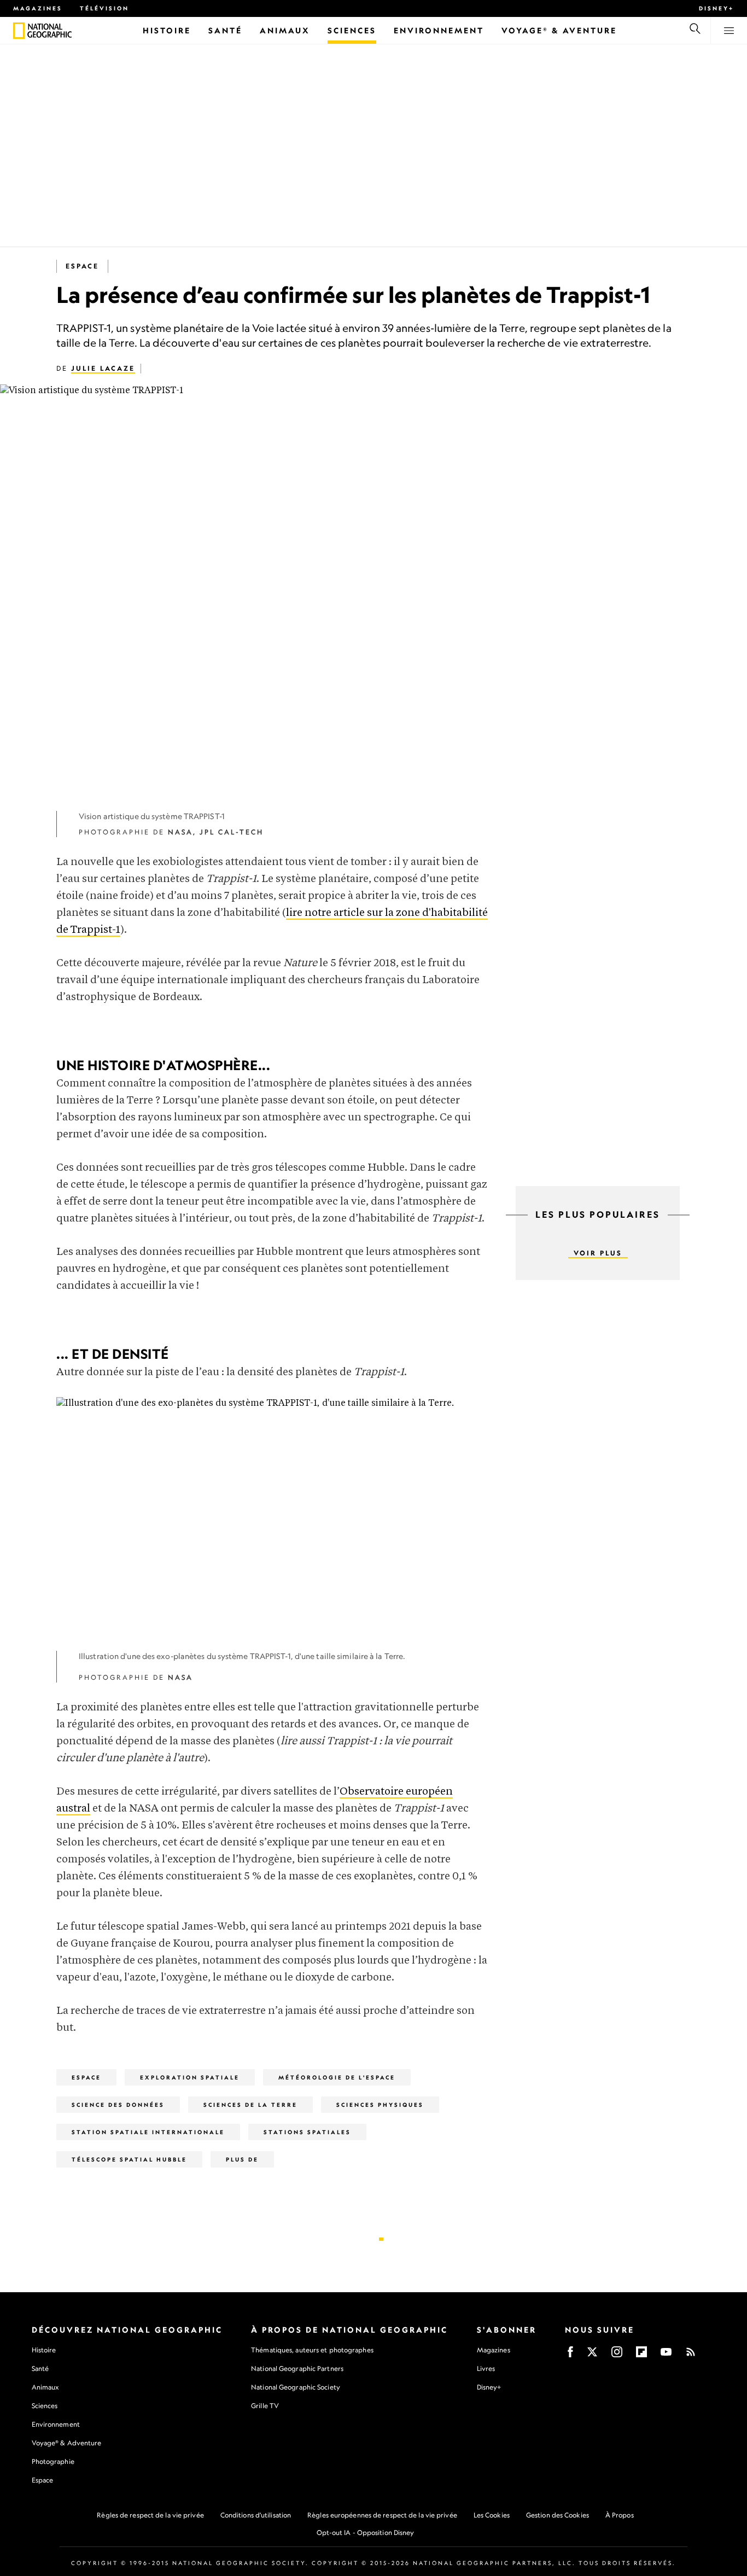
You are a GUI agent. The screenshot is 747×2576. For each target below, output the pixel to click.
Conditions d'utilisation (256, 2515)
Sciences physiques (380, 2105)
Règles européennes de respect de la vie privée (382, 2515)
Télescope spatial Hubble (129, 2159)
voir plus (598, 1253)
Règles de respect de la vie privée (150, 2515)
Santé (40, 2368)
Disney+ (716, 8)
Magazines (38, 8)
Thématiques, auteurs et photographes (312, 2350)
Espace (82, 266)
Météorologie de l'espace (337, 2077)
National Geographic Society (296, 2387)
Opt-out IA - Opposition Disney (366, 2533)
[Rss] (691, 2355)
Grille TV (265, 2406)
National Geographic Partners (297, 2368)
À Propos (620, 2515)
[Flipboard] (641, 2355)
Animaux (45, 2387)
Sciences (45, 2406)
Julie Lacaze (103, 368)
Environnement (56, 2424)
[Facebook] (570, 2355)
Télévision (104, 8)
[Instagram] (617, 2355)
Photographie (53, 2461)
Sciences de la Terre (250, 2105)
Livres (486, 2369)
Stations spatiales (307, 2132)
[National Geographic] (19, 31)
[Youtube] (666, 2355)
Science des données (118, 2105)
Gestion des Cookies (558, 2515)
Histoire (44, 2350)
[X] (592, 2355)
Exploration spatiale (190, 2077)
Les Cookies (492, 2515)
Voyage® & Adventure (67, 2443)
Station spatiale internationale (148, 2132)
